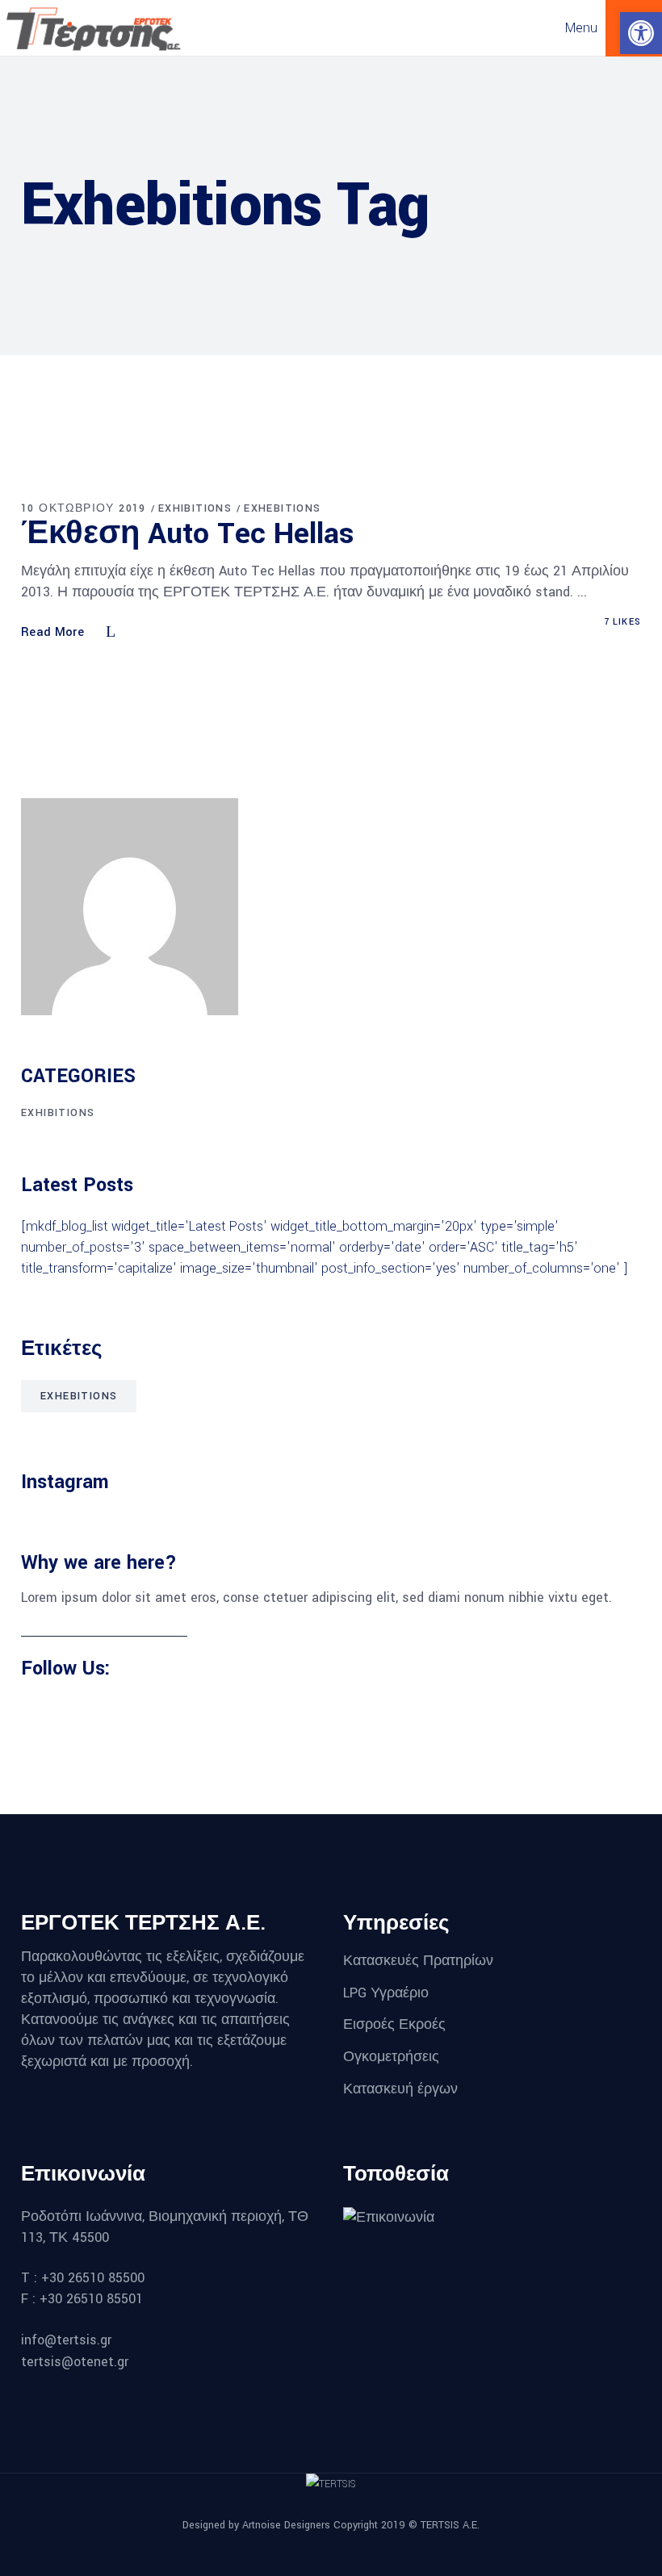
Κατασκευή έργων (402, 2088)
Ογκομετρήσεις (391, 2057)
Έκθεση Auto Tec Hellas (188, 533)
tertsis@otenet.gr (75, 2362)
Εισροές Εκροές (394, 2024)
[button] (641, 33)
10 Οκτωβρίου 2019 (84, 508)
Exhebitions (282, 508)
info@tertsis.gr (66, 2340)
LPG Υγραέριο (386, 1992)
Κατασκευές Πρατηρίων (418, 1961)
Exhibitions (195, 508)
